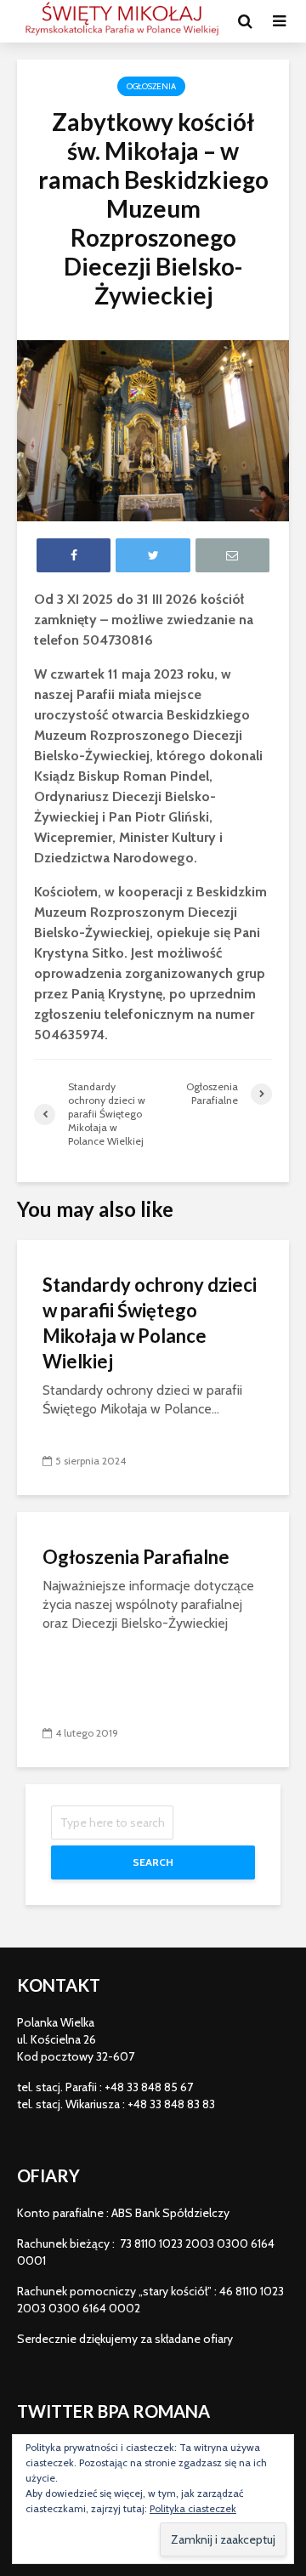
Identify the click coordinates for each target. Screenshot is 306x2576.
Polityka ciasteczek (193, 2508)
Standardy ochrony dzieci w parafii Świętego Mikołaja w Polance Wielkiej (150, 1323)
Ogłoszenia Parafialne (136, 1557)
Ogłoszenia (151, 86)
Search (153, 1862)
